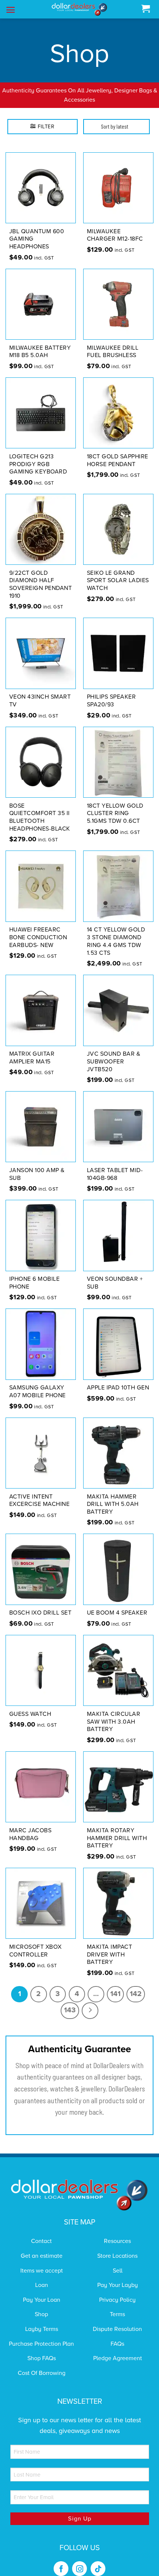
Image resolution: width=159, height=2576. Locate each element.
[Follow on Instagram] (79, 2569)
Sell (118, 2271)
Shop (41, 2314)
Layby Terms (42, 2329)
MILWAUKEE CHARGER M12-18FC (115, 235)
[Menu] (11, 10)
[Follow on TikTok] (98, 2569)
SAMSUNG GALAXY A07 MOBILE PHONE (38, 1391)
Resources (117, 2241)
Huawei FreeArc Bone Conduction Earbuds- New (38, 937)
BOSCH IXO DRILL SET (40, 1613)
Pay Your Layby (118, 2285)
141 (115, 1994)
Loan (42, 2285)
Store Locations (117, 2256)
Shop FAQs (42, 2358)
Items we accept (42, 2271)
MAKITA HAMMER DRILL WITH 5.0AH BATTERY (113, 1504)
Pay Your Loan (42, 2300)
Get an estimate (42, 2256)
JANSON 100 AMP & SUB (37, 1174)
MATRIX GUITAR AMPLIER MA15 (32, 1058)
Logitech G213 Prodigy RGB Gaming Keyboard (38, 464)
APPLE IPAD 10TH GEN (118, 1388)
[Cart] (146, 9)
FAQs (117, 2344)
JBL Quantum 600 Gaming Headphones (37, 239)
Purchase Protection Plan (41, 2344)
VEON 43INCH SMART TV (40, 701)
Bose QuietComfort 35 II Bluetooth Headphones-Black (40, 817)
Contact (41, 2241)
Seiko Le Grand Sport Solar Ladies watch (118, 581)
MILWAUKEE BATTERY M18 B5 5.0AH (40, 352)
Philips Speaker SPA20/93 (111, 701)
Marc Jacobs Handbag (31, 1834)
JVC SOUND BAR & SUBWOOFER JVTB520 (114, 1062)
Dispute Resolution (117, 2329)
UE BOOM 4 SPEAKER (117, 1613)
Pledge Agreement (118, 2358)
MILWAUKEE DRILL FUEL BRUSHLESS (113, 352)
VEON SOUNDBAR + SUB (115, 1283)
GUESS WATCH (30, 1714)
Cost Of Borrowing (42, 2373)
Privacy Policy (117, 2300)
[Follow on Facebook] (61, 2569)
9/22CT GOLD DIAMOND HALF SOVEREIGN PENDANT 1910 (41, 584)
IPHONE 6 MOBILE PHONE (35, 1283)
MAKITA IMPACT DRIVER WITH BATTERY (110, 1955)
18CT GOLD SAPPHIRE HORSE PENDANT (118, 460)
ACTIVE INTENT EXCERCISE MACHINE (40, 1501)
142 (136, 1994)
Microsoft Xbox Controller (35, 1951)
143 (70, 2010)
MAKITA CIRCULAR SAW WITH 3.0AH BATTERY (114, 1722)
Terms (117, 2314)
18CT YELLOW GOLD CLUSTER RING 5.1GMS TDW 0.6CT (115, 814)
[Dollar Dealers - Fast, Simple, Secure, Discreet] (79, 9)
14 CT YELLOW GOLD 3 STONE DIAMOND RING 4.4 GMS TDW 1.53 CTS (116, 941)
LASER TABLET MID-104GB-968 (115, 1174)
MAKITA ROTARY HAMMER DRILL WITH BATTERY (117, 1838)
